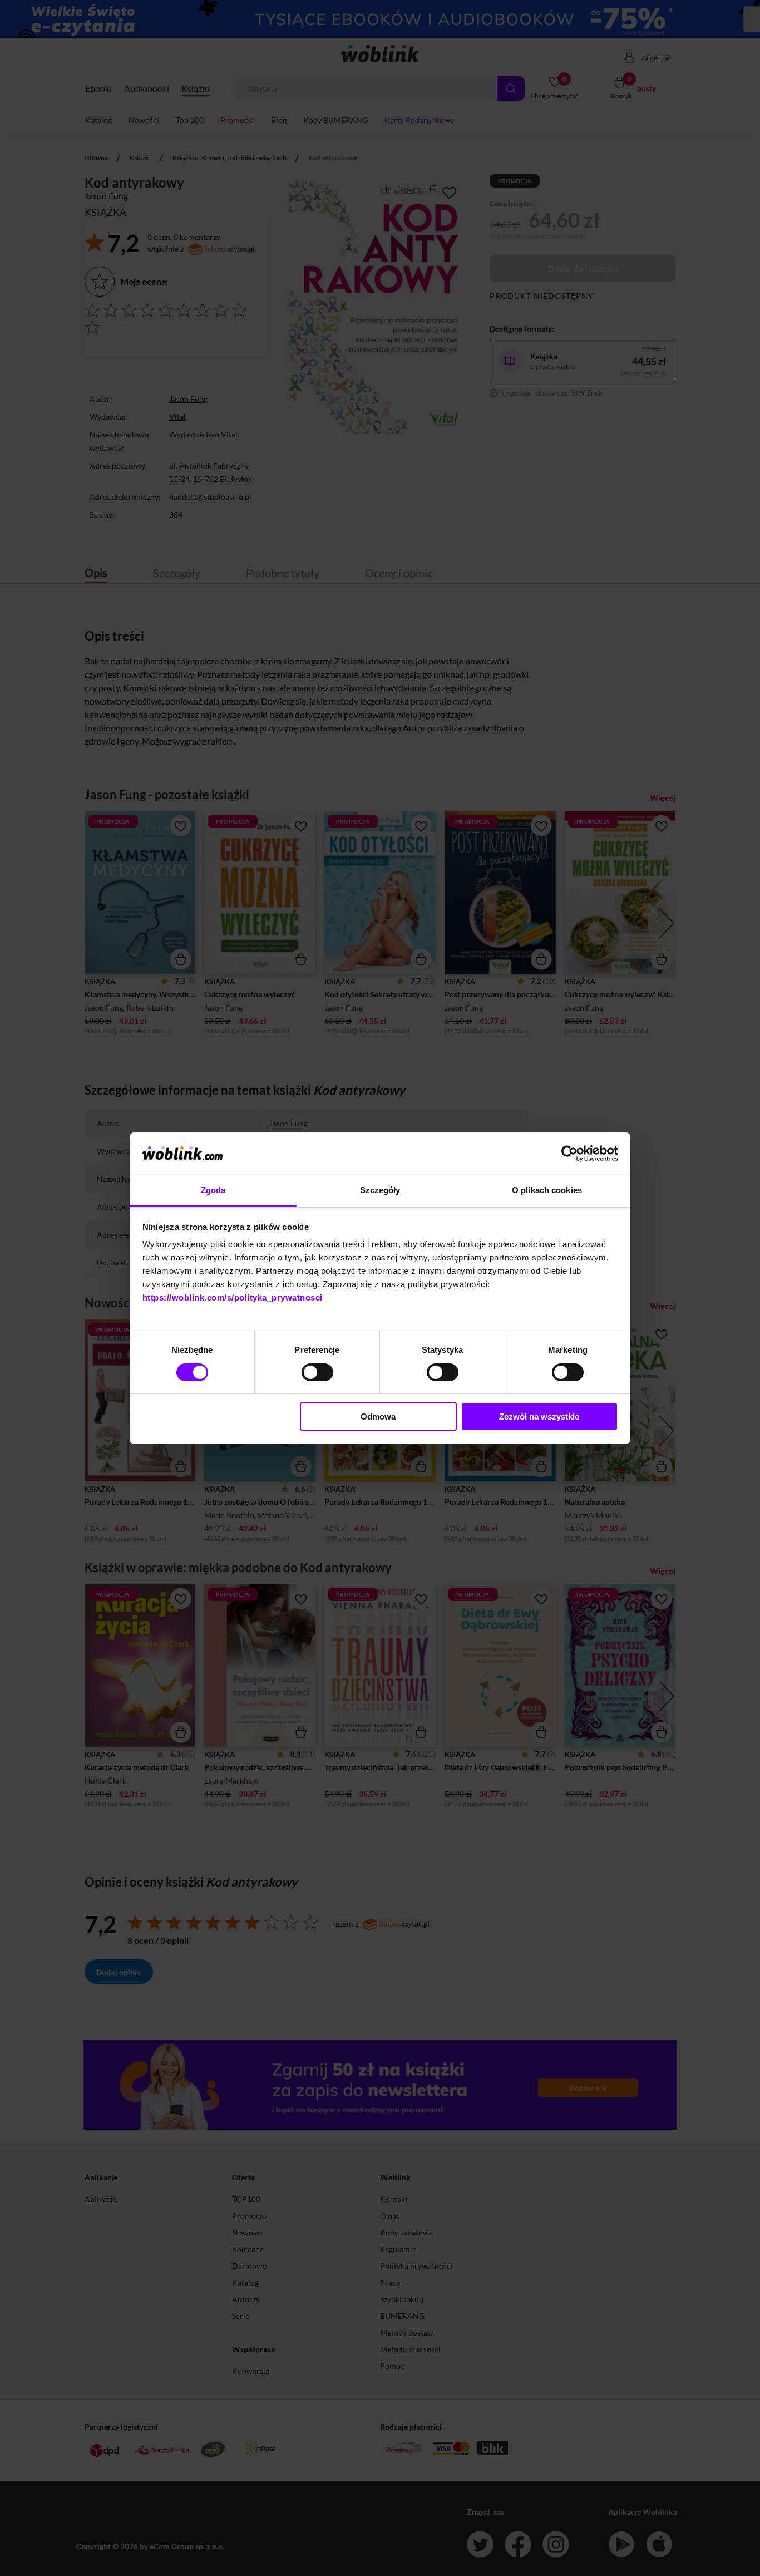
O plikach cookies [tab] (547, 1190)
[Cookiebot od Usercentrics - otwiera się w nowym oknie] (569, 1154)
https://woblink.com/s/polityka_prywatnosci (233, 1297)
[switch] (317, 1372)
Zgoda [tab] (213, 1190)
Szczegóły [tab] (380, 1190)
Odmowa (378, 1417)
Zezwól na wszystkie (539, 1417)
